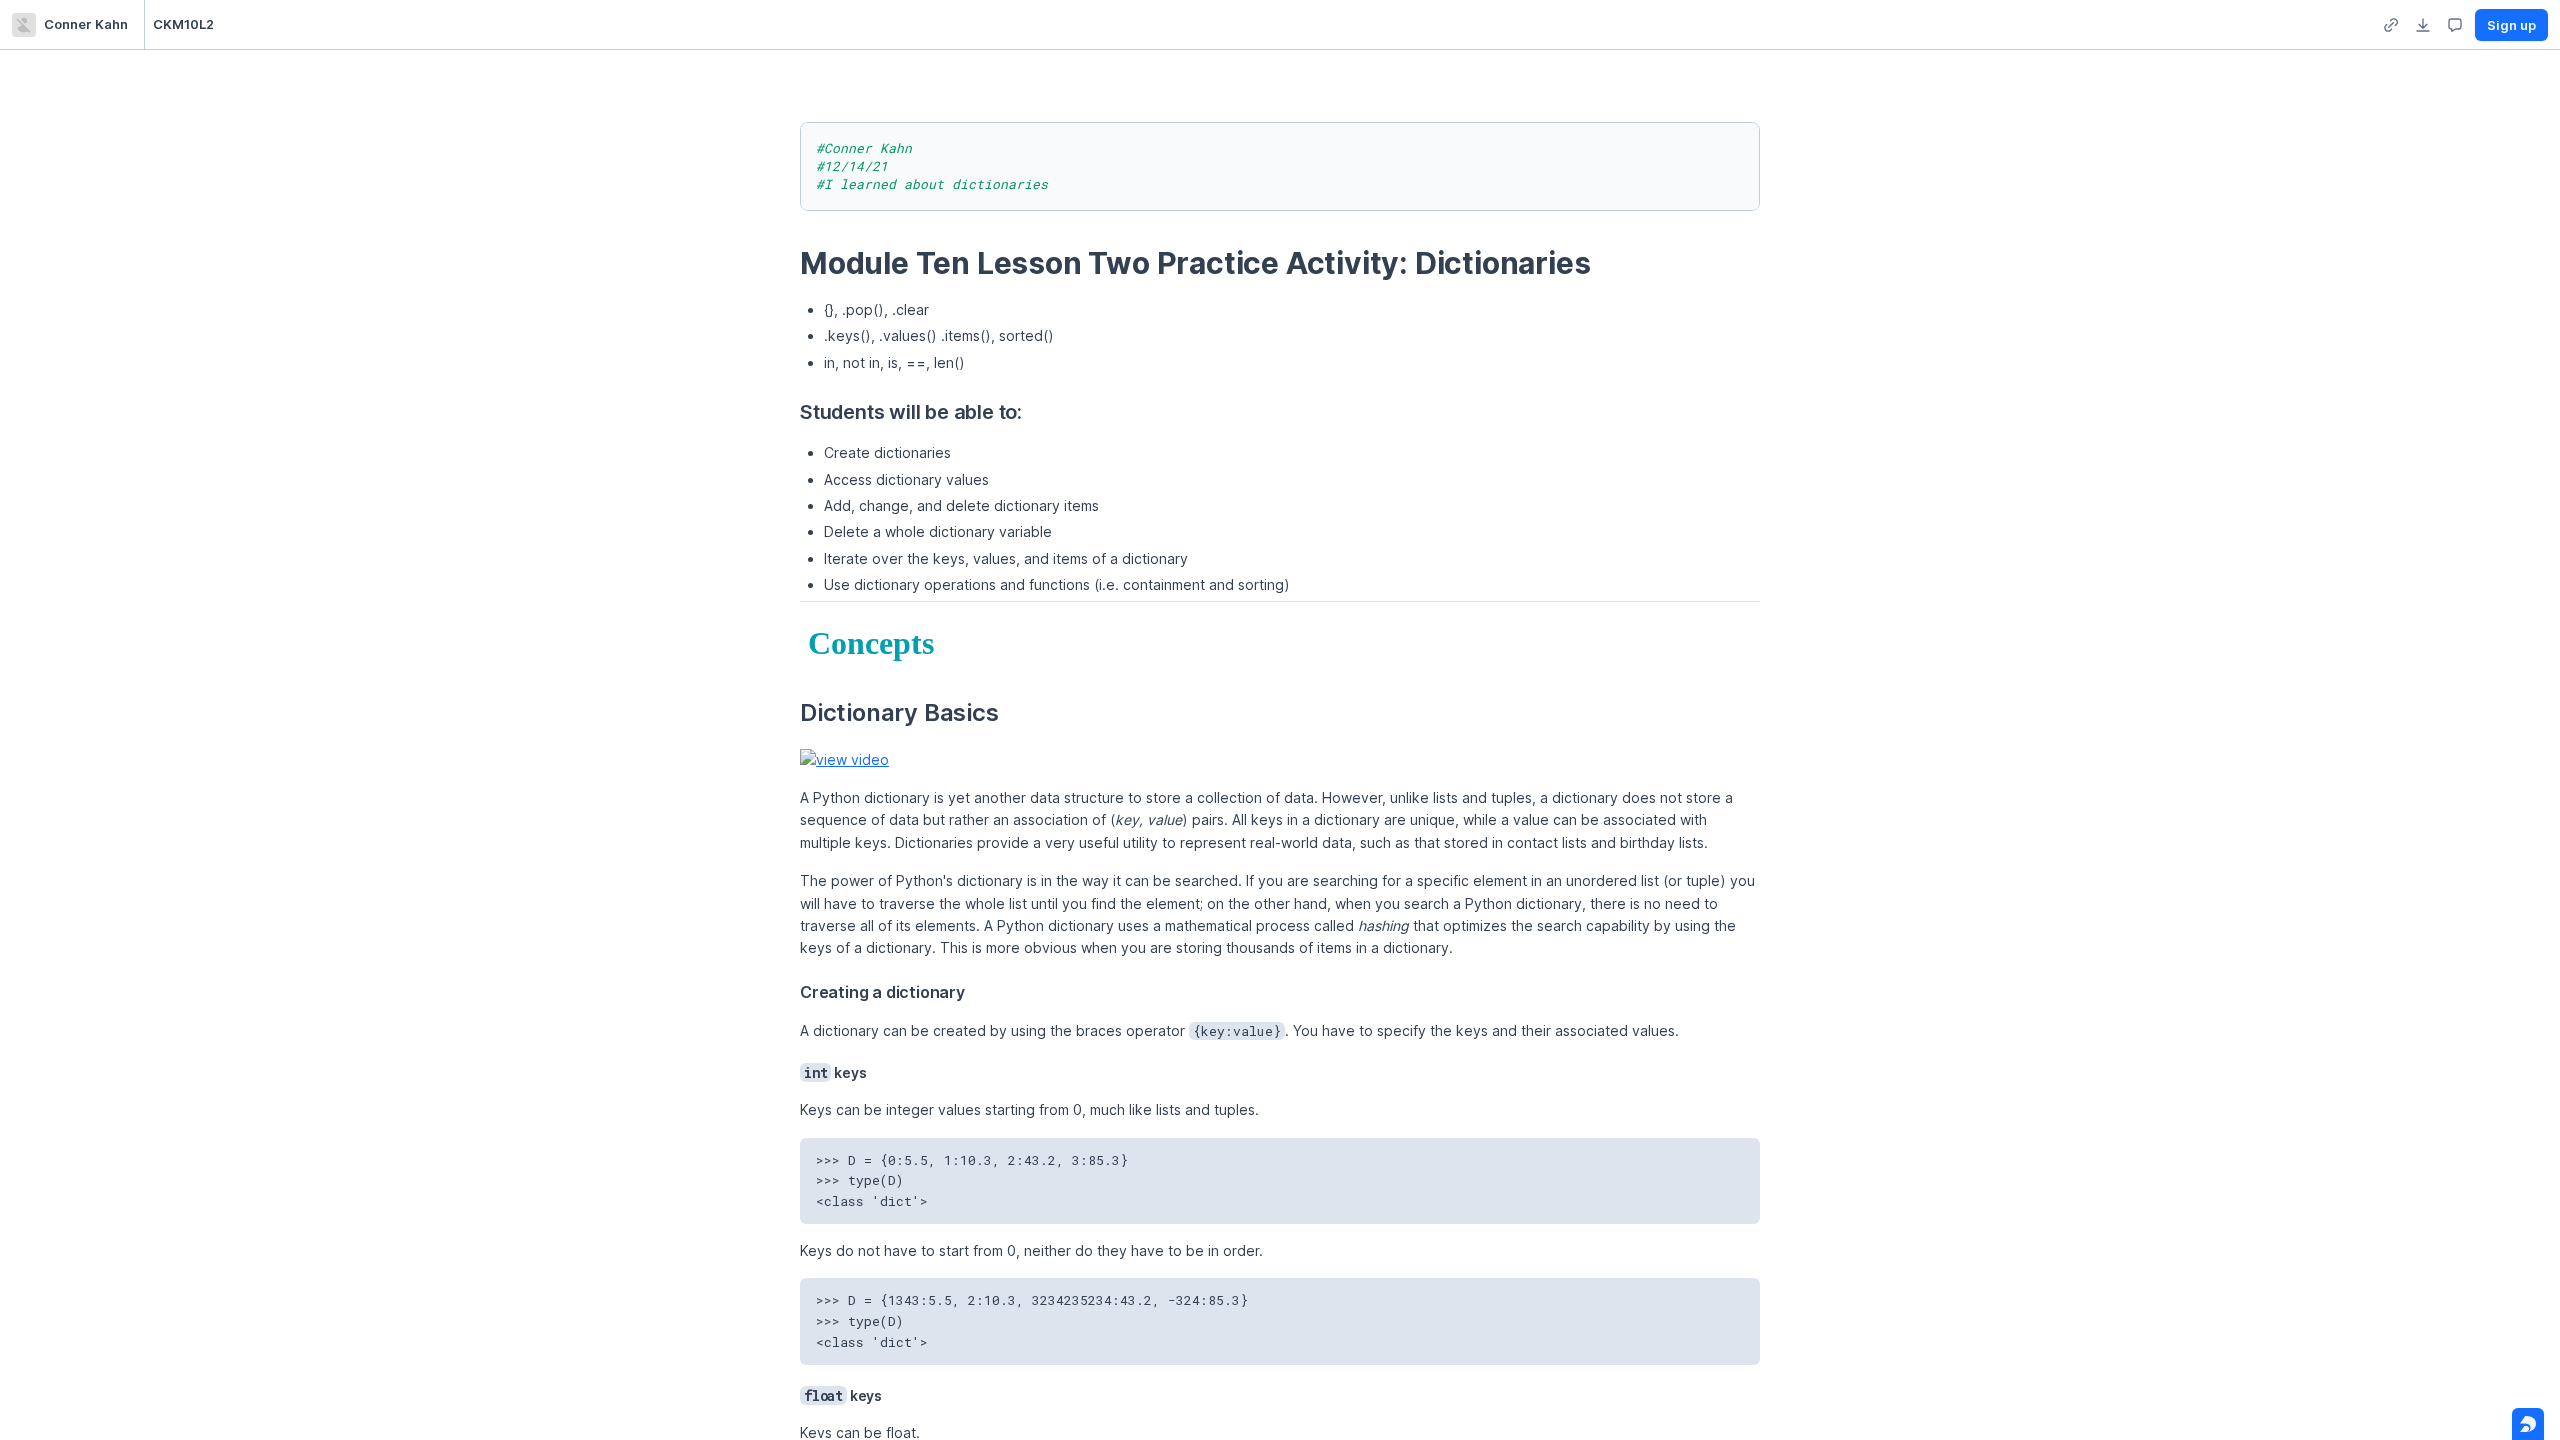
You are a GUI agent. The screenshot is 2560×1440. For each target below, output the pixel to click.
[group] (2391, 25)
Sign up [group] (2511, 25)
